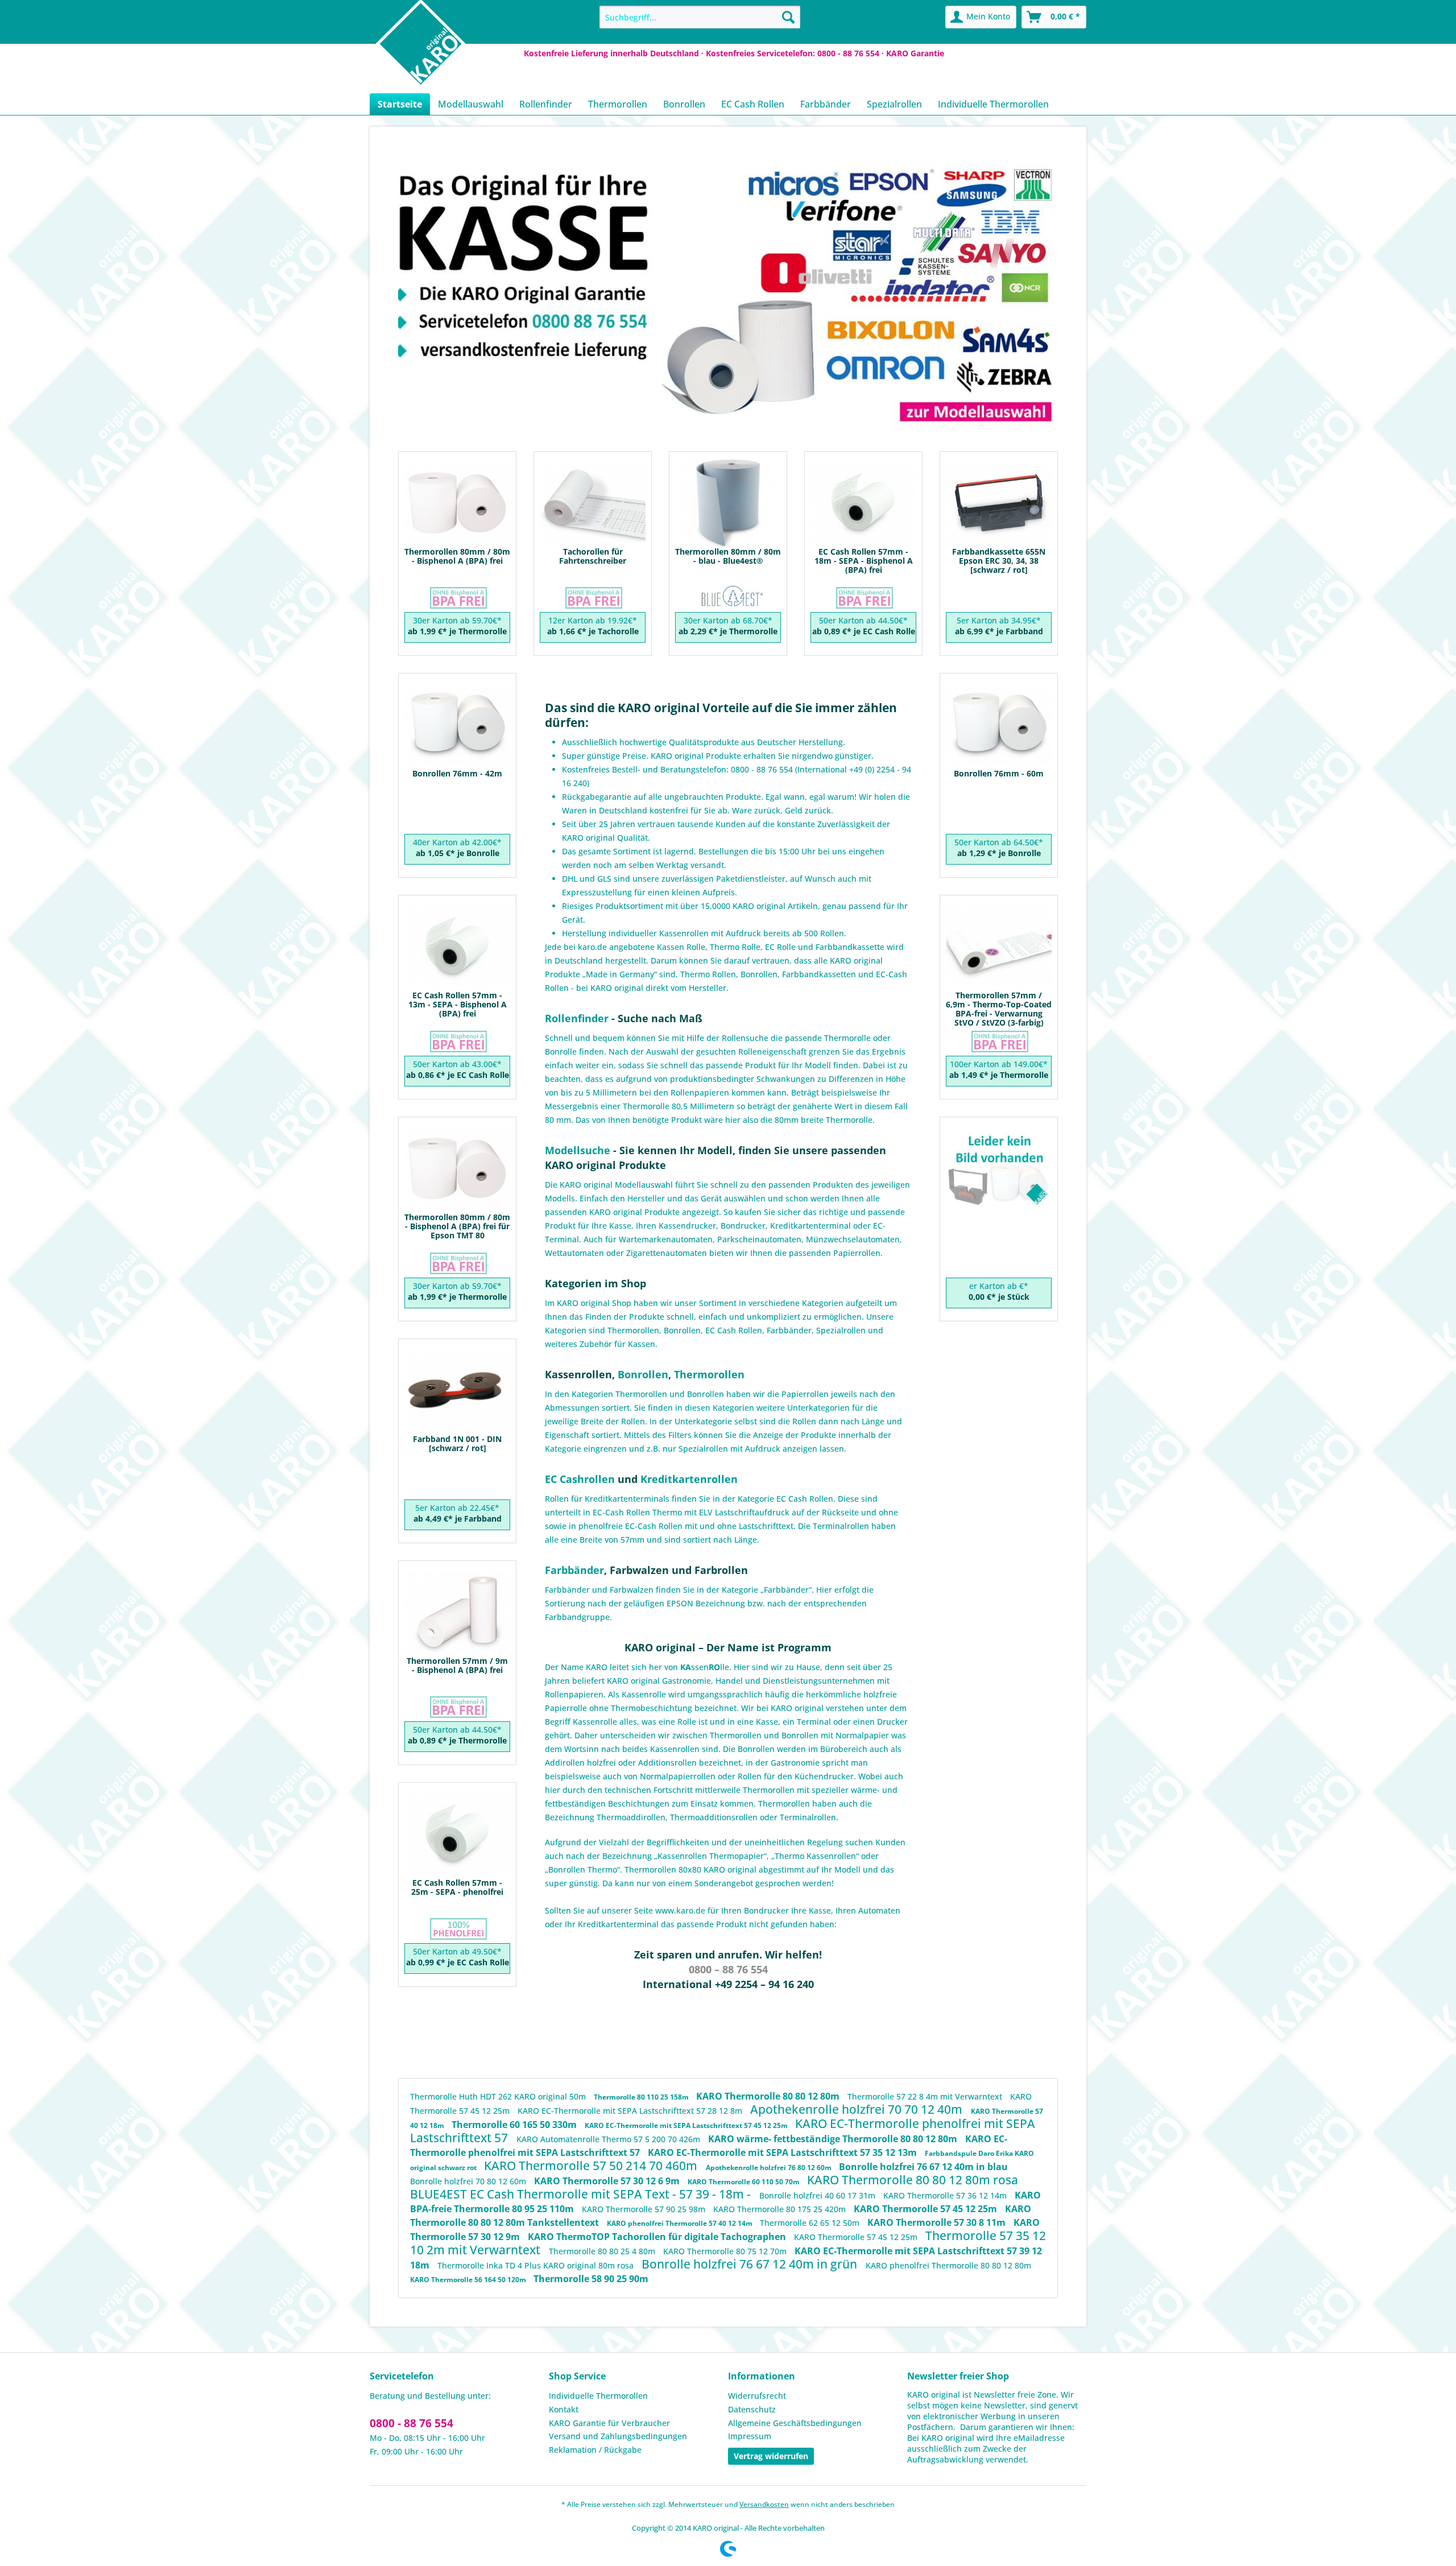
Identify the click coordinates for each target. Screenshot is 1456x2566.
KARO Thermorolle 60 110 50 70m (744, 2182)
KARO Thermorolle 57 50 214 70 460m (592, 2166)
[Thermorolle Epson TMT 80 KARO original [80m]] (457, 1171)
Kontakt (564, 2409)
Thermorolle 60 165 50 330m (515, 2125)
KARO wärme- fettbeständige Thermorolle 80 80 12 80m (834, 2139)
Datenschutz (752, 2409)
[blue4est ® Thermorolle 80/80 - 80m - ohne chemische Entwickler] (728, 505)
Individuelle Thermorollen (598, 2396)
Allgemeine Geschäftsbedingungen (795, 2423)
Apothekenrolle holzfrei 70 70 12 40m (858, 2109)
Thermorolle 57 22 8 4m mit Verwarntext (926, 2096)
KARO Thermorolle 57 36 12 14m (946, 2195)
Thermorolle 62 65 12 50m (811, 2223)
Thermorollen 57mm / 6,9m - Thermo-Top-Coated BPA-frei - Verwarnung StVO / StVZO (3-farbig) (999, 1002)
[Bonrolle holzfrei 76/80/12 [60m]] (999, 727)
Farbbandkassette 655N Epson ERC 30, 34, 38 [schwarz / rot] (999, 559)
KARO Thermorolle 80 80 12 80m (769, 2096)
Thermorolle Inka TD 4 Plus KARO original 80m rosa (537, 2265)
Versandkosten (764, 2504)
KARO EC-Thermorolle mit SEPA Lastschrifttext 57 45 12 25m (687, 2125)
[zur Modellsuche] (975, 412)
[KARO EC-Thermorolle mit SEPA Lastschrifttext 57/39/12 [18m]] (863, 505)
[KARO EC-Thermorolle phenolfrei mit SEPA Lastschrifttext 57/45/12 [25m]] (457, 1836)
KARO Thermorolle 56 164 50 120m (469, 2280)
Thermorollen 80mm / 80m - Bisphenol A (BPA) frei (457, 557)
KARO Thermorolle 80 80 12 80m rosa (913, 2180)
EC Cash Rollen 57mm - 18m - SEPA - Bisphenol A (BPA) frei (864, 559)
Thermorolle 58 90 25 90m (591, 2279)
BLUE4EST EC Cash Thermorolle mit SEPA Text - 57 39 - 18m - (582, 2194)
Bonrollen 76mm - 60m (999, 774)
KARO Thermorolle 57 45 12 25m (926, 2209)
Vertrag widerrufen (771, 2456)
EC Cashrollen (580, 1479)
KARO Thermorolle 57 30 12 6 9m (608, 2181)
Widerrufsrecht (757, 2396)
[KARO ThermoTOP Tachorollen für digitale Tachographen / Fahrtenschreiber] (593, 505)
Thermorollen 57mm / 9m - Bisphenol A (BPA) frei (457, 1666)
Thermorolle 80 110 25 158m (642, 2097)
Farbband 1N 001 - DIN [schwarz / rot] (457, 1444)
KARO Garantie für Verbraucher (609, 2423)
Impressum (750, 2436)
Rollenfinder (577, 1018)
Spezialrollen (841, 1330)
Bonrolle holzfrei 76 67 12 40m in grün (751, 2264)
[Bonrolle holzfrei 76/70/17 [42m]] (457, 727)
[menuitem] (700, 17)
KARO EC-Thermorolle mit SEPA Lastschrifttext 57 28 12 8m (631, 2111)
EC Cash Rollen (734, 1330)
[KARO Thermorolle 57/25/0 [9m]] (457, 1615)
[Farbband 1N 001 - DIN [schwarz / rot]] (457, 1393)
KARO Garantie (915, 53)
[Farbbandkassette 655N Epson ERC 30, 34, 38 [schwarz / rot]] (999, 505)
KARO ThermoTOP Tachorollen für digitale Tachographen (658, 2237)
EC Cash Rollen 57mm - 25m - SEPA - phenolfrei (457, 1888)
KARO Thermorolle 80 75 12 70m (726, 2251)
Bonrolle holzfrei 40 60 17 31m (818, 2195)
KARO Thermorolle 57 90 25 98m (645, 2209)
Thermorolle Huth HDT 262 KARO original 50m (499, 2096)
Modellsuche (578, 1150)
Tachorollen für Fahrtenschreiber (593, 557)
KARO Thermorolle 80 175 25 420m (781, 2209)
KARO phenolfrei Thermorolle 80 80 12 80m (948, 2265)
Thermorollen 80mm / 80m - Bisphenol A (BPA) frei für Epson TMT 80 (457, 1224)
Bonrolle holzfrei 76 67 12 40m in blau (923, 2167)
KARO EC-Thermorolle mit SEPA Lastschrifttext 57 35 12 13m (783, 2152)
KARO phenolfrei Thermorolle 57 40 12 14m (681, 2223)
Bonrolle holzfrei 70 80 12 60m (469, 2181)
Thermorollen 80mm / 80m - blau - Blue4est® (728, 557)
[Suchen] (788, 17)
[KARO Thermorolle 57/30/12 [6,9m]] (999, 949)
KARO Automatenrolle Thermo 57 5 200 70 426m (609, 2139)
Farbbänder (789, 1330)
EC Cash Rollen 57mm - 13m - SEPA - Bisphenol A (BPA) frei (458, 1002)
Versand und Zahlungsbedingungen (618, 2436)
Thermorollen (633, 1330)
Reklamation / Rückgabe (595, 2450)
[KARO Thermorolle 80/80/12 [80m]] (457, 505)
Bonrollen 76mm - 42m (457, 774)
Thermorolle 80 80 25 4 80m (603, 2251)
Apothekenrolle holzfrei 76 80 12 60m (770, 2168)
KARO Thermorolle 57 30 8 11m (938, 2222)
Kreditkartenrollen (689, 1479)
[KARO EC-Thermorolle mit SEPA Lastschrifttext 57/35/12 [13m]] (457, 949)
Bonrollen (682, 1330)
